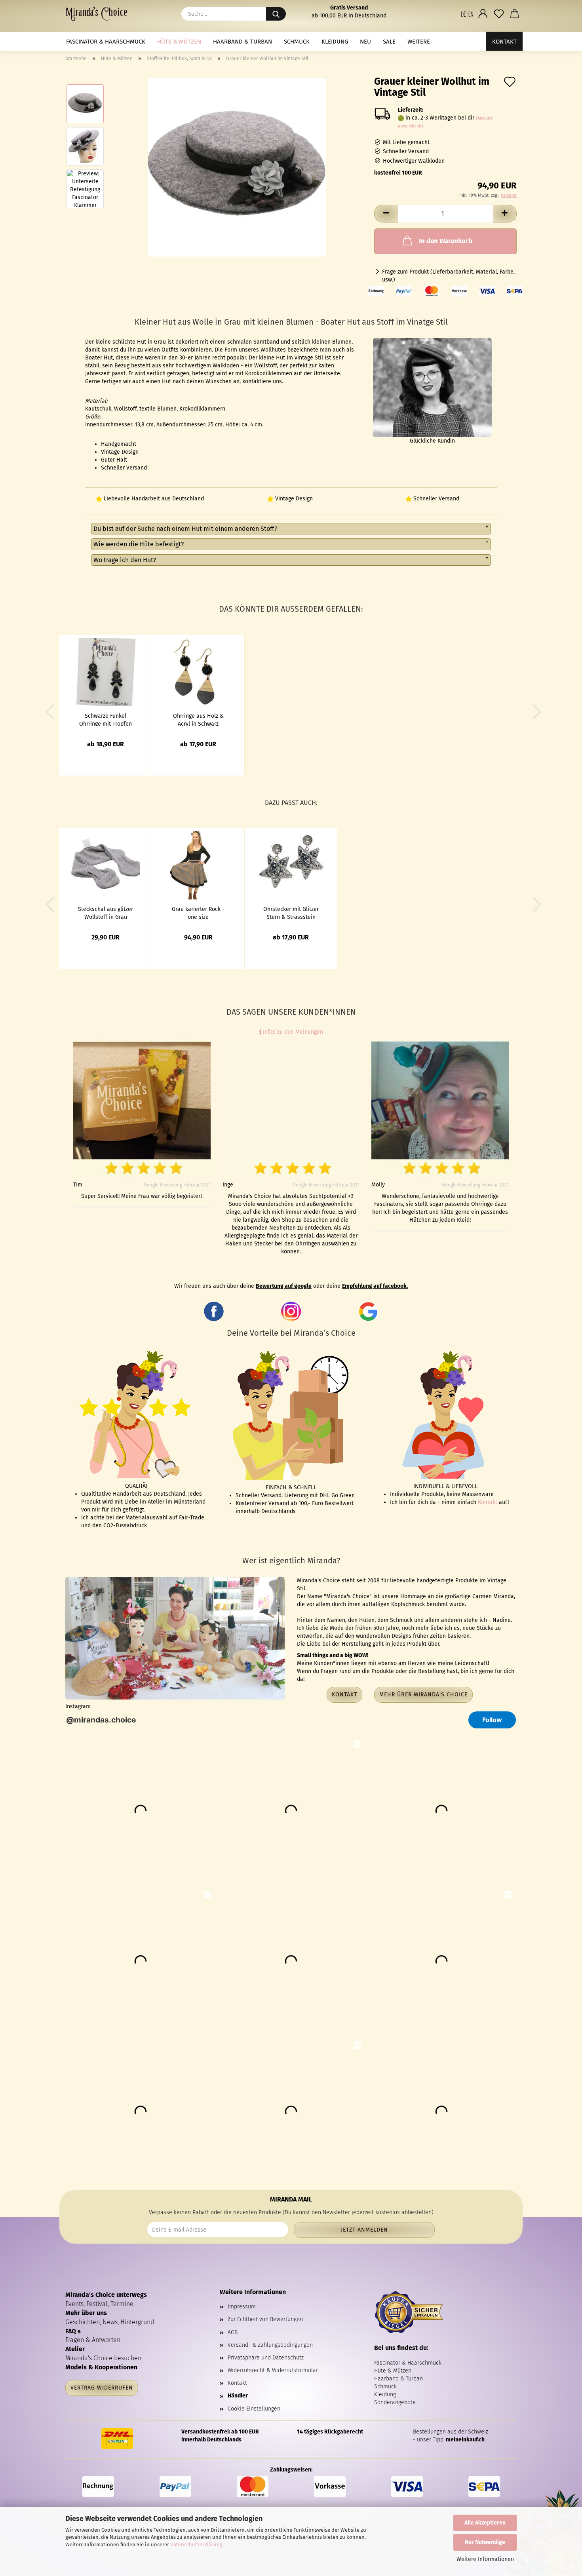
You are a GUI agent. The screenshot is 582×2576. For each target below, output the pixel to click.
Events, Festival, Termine (99, 2304)
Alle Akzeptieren (485, 2523)
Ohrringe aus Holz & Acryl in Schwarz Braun (198, 719)
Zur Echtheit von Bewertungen (265, 2319)
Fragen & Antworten (93, 2340)
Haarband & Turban (242, 42)
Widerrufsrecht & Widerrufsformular (273, 2370)
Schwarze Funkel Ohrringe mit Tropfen (106, 719)
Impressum (242, 2307)
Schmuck (297, 42)
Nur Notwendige (485, 2542)
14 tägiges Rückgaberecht (330, 2432)
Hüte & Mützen (179, 42)
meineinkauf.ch (465, 2440)
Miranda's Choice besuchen (103, 2358)
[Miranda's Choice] (99, 14)
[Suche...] (276, 14)
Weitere (419, 42)
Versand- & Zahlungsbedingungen (270, 2345)
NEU (365, 42)
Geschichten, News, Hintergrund (110, 2322)
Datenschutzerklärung (196, 2545)
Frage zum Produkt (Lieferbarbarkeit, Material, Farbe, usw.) (448, 276)
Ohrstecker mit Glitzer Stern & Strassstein (291, 913)
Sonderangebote (395, 2402)
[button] (467, 14)
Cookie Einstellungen (254, 2409)
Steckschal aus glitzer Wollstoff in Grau (106, 913)
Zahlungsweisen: (291, 2470)
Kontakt (504, 42)
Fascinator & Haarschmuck (106, 42)
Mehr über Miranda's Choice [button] (423, 1695)
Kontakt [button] (344, 1695)
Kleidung (335, 42)
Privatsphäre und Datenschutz (266, 2358)
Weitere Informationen (485, 2559)
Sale (389, 42)
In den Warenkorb (446, 241)
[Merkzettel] (499, 14)
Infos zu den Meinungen (292, 1032)
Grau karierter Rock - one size (198, 913)
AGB (233, 2332)
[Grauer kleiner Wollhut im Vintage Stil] (237, 167)
